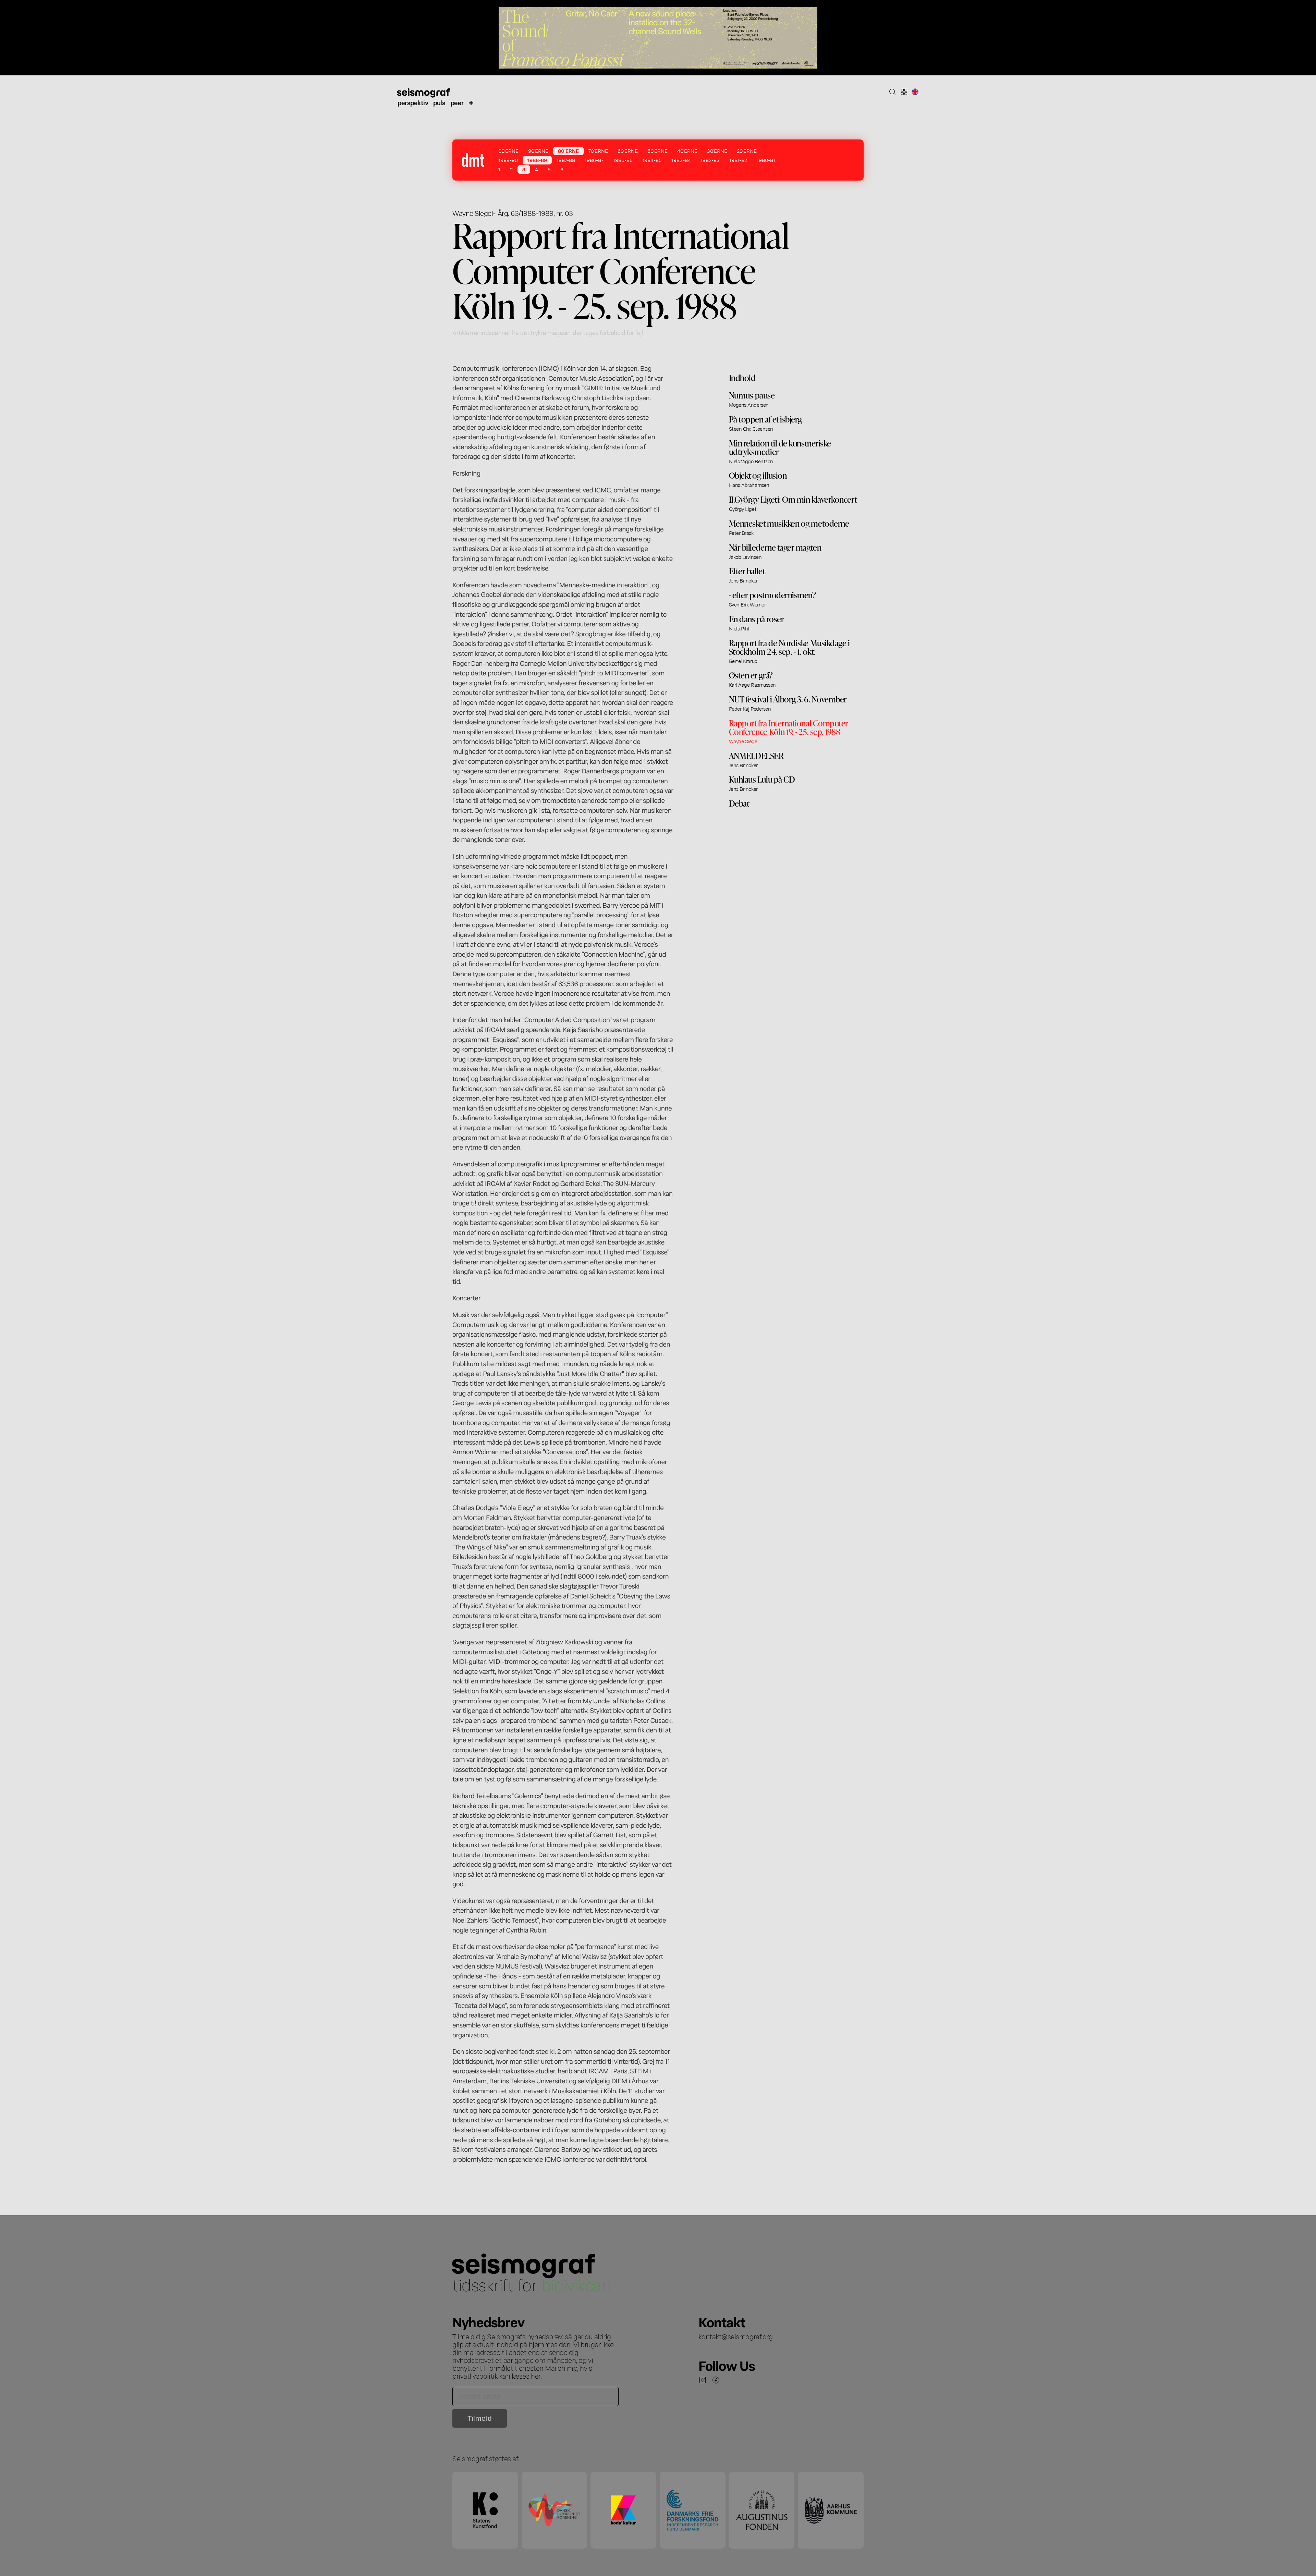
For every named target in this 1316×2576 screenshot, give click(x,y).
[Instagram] (703, 2380)
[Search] (892, 92)
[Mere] (471, 102)
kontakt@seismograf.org (736, 2336)
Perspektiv (413, 102)
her (536, 2376)
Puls (439, 102)
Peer (457, 102)
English (915, 92)
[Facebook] (716, 2380)
